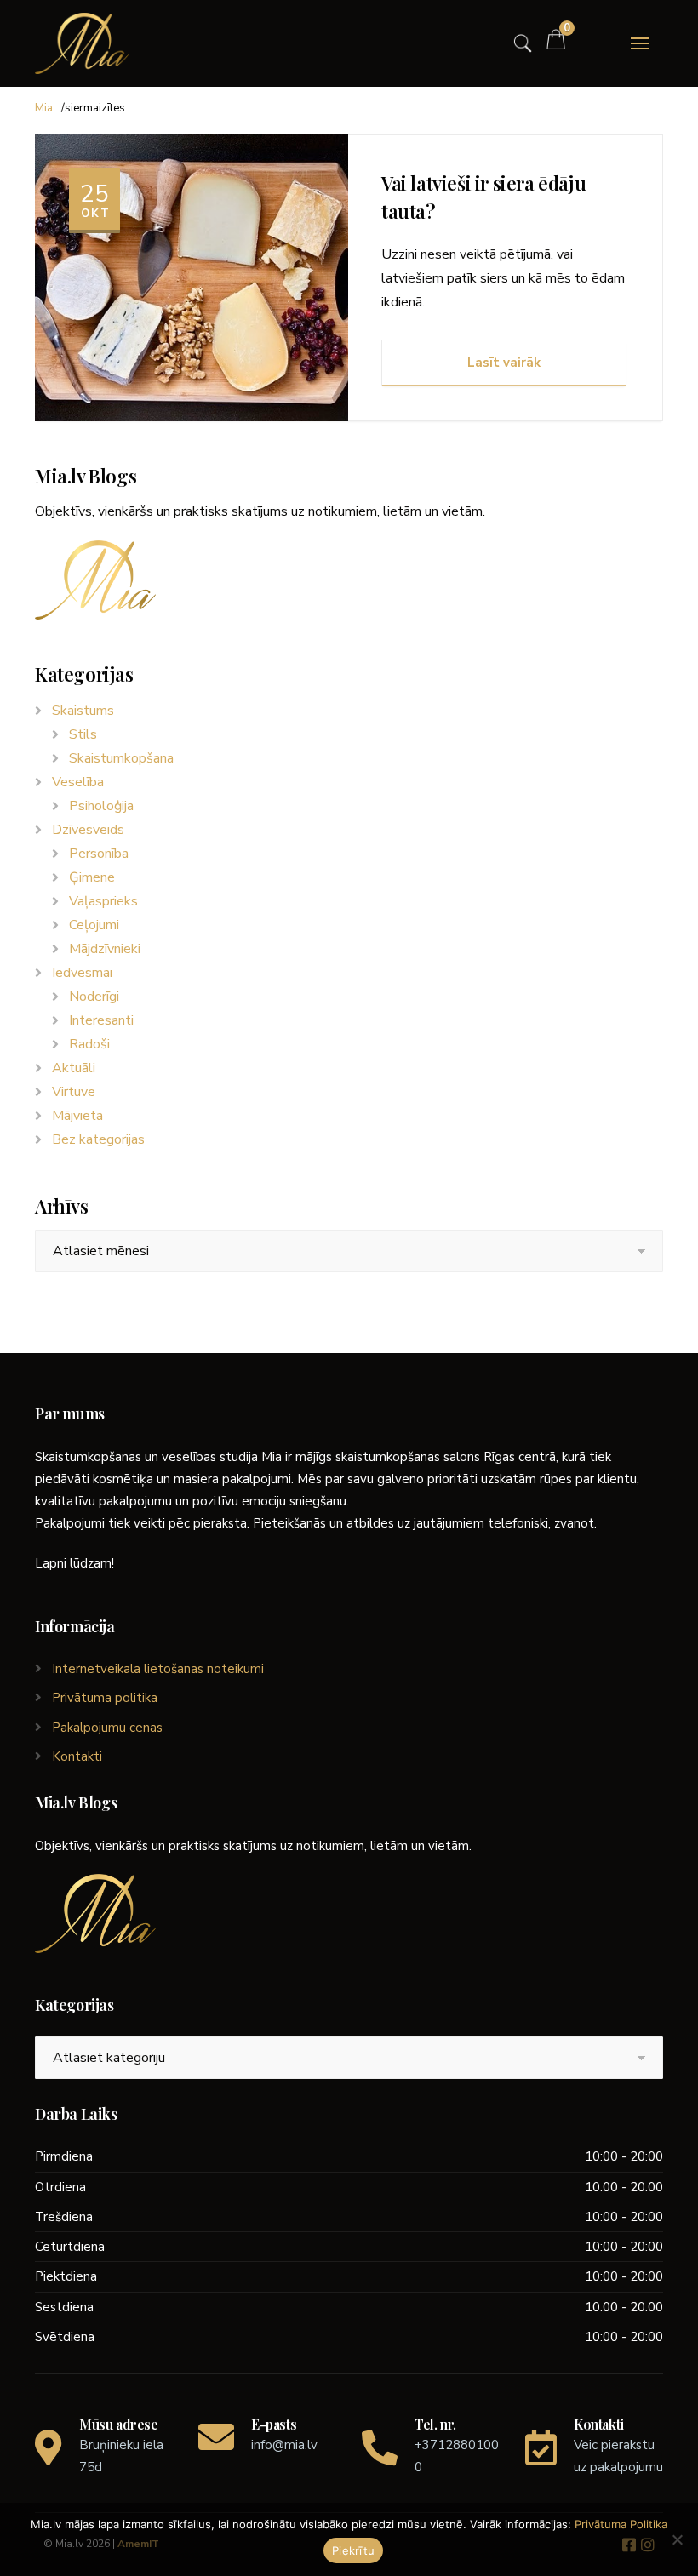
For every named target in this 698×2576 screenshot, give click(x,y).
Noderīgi (94, 997)
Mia (44, 108)
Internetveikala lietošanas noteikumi (158, 1669)
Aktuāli (74, 1068)
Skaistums (83, 711)
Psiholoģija (101, 806)
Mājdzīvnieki (105, 949)
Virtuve (74, 1092)
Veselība (78, 782)
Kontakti (77, 1756)
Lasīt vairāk (504, 363)
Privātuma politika (105, 1698)
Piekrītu (353, 2550)
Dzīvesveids (88, 830)
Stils (83, 734)
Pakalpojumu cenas (107, 1728)
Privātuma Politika (621, 2524)
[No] (677, 2539)
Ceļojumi (94, 925)
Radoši (89, 1044)
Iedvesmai (82, 973)
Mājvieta (77, 1116)
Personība (99, 854)
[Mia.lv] (82, 43)
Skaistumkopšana (121, 758)
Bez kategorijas (98, 1139)
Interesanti (101, 1020)
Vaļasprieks (103, 901)
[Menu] (640, 43)
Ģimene (92, 877)
